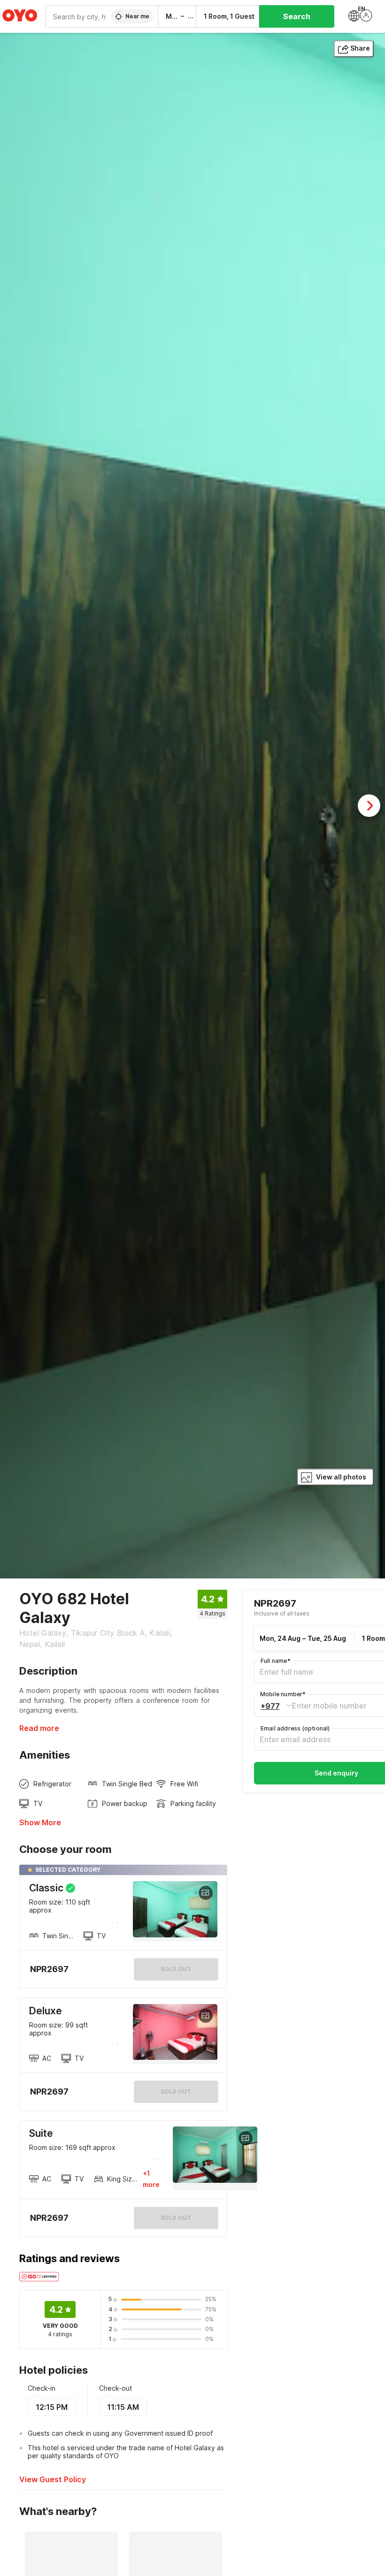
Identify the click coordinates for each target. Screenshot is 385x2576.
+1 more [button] (151, 2179)
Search (297, 16)
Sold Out (176, 2092)
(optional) (295, 1728)
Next (369, 806)
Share (360, 48)
